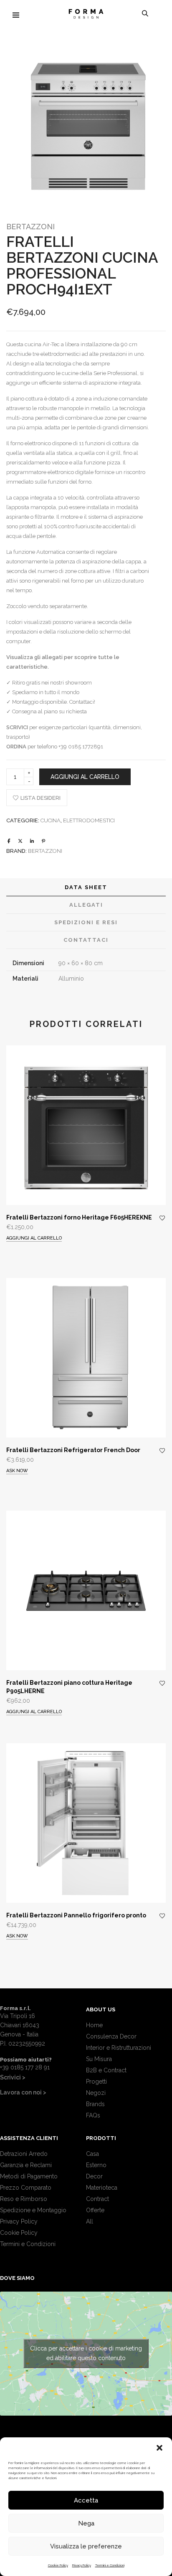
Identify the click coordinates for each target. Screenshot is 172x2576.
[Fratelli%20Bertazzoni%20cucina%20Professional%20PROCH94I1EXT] (9, 841)
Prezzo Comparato (26, 2188)
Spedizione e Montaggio (33, 2210)
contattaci (86, 940)
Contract (97, 2199)
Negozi (96, 2093)
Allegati (86, 905)
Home (94, 2025)
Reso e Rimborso (24, 2199)
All (90, 2221)
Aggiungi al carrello (85, 777)
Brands (95, 2104)
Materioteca (102, 2188)
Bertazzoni (30, 227)
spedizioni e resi (86, 922)
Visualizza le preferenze (86, 2546)
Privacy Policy (82, 2565)
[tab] (86, 887)
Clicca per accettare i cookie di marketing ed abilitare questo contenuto (86, 2353)
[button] (159, 2448)
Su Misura (99, 2059)
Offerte (95, 2210)
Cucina (51, 820)
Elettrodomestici (89, 820)
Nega (86, 2523)
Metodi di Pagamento (29, 2176)
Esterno (96, 2165)
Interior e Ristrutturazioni (119, 2048)
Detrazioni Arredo (24, 2154)
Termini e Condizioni (110, 2565)
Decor (94, 2176)
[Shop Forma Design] (86, 15)
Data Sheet (86, 887)
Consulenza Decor (111, 2036)
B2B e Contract (106, 2070)
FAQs (93, 2115)
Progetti (96, 2082)
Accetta (86, 2500)
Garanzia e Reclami (26, 2165)
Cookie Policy (58, 2565)
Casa (92, 2154)
